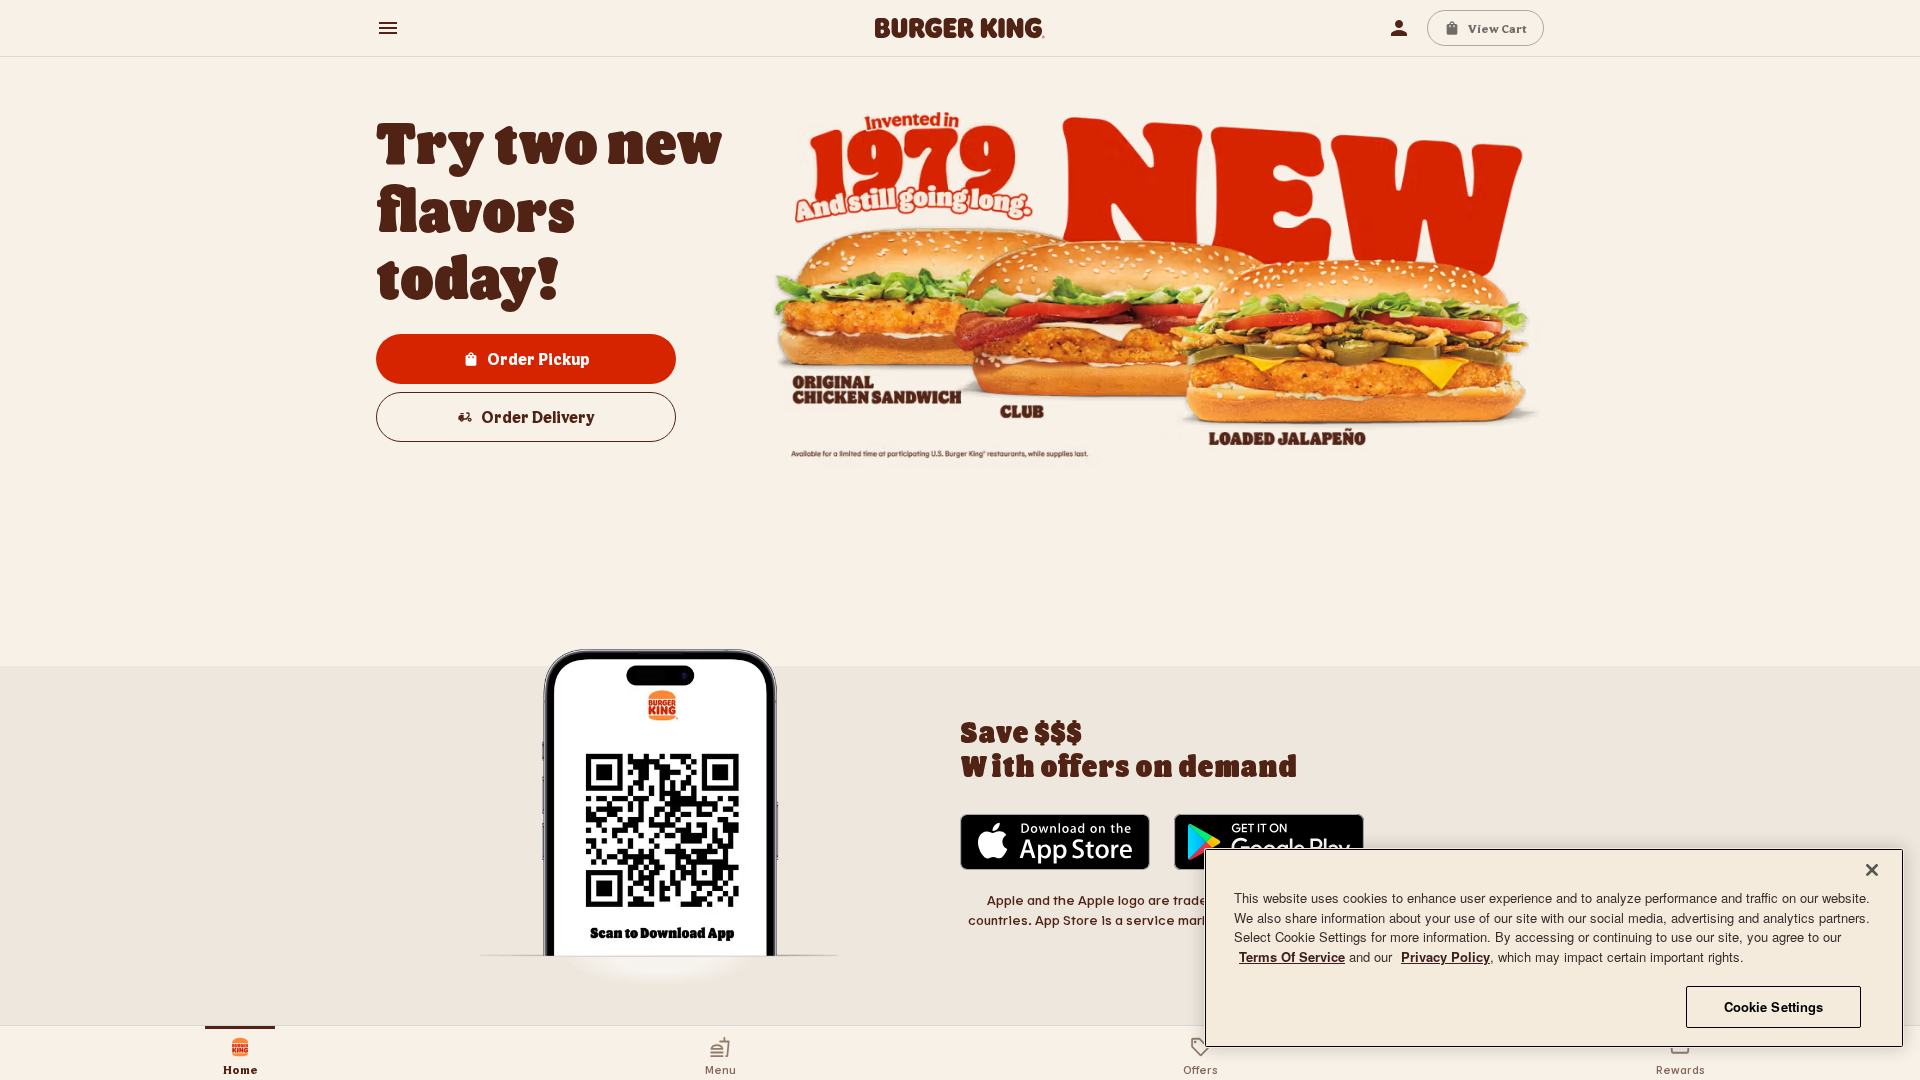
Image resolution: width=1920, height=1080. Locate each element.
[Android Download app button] (1269, 844)
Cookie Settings (1774, 1006)
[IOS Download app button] (1055, 844)
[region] (1554, 948)
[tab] (240, 1053)
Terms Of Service (1292, 956)
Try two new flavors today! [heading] (554, 208)
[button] (388, 28)
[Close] (1872, 870)
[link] (960, 28)
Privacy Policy (1445, 956)
